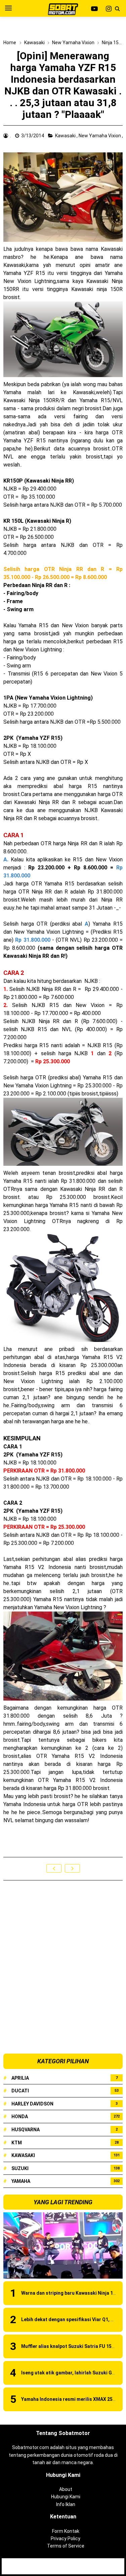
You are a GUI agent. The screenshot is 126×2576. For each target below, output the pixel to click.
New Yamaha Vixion (100, 136)
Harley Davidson (32, 2104)
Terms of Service (66, 2546)
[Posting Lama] (72, 1868)
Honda (20, 2117)
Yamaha (21, 2181)
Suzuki (20, 2168)
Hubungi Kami (66, 2497)
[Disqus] (63, 1967)
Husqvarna (26, 2130)
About (66, 2489)
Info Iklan (66, 2504)
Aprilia (20, 2078)
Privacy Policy (66, 2538)
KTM (17, 2143)
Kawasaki (66, 136)
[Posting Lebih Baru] (54, 1868)
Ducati (20, 2091)
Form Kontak (66, 2531)
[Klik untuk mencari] (117, 9)
